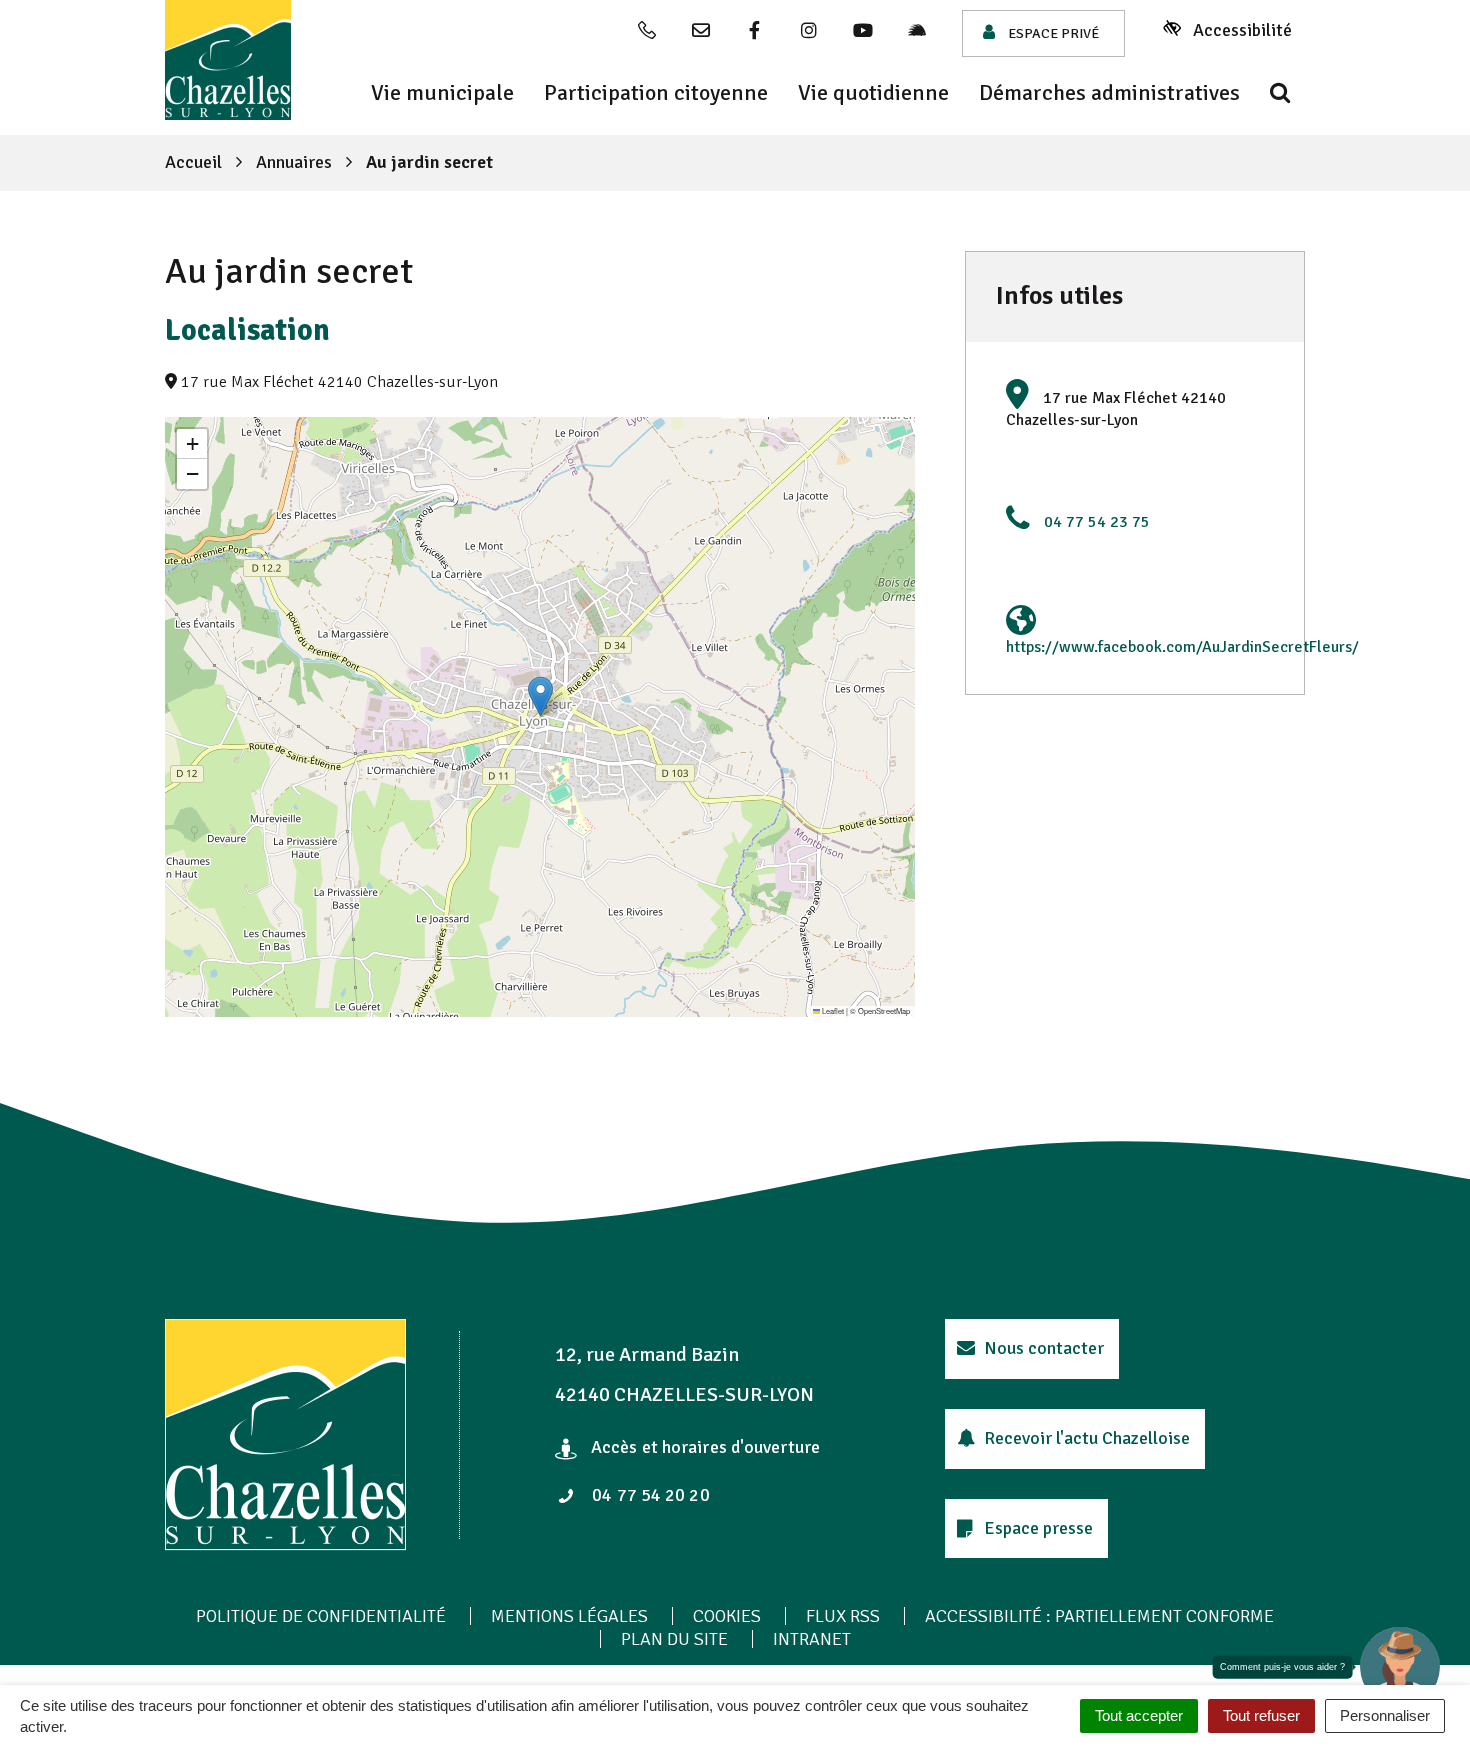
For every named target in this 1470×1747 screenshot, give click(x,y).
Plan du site (674, 1639)
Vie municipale (442, 93)
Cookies (727, 1616)
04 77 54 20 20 (649, 1495)
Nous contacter (1042, 1348)
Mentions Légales (569, 1616)
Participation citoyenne (656, 93)
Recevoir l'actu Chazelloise (1085, 1438)
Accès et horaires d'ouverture (703, 1447)
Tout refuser (1261, 1715)
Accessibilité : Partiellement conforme (1099, 1616)
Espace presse (1036, 1528)
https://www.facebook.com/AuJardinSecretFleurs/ (1182, 647)
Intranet (812, 1639)
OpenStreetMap (884, 1010)
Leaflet (832, 1010)
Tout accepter (1139, 1715)
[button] (540, 696)
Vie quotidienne (873, 93)
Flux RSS (843, 1616)
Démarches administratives (1109, 93)
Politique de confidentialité (321, 1616)
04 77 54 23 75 (1097, 522)
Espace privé (1052, 33)
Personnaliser (1385, 1715)
